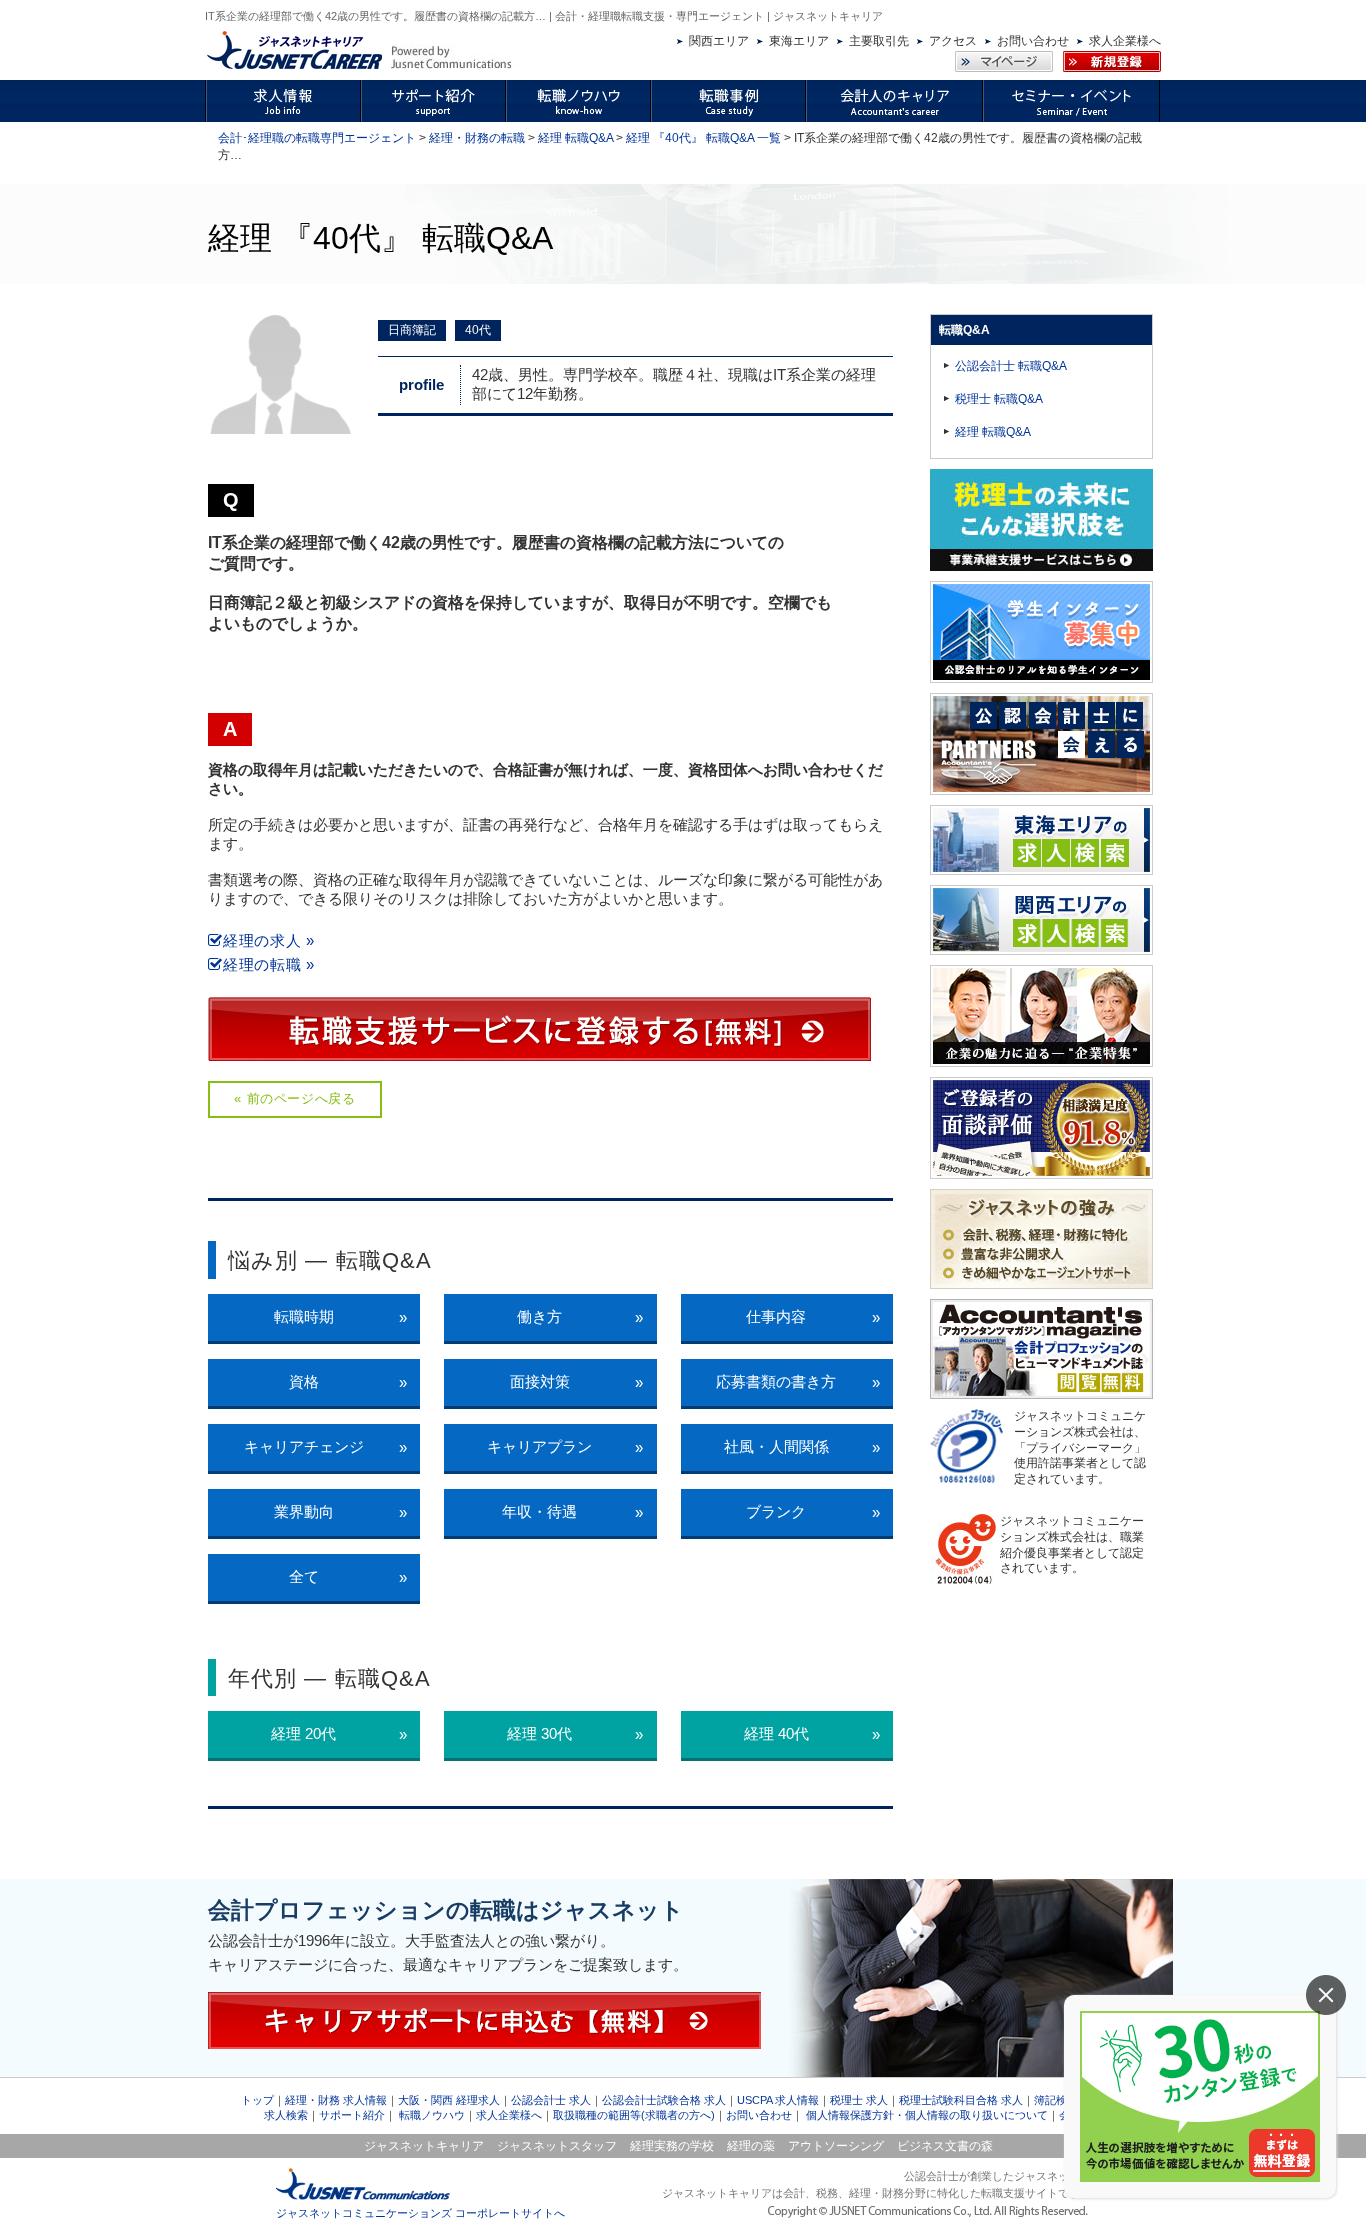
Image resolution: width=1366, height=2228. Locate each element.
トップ (257, 2100)
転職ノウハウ (432, 2115)
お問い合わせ (1033, 41)
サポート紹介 (352, 2115)
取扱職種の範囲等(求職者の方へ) (634, 2115)
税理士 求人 (859, 2100)
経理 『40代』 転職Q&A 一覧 (703, 138)
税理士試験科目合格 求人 (961, 2100)
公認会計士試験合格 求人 (664, 2100)
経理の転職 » (269, 964)
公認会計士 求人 (551, 2100)
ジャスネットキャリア (424, 2146)
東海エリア (799, 41)
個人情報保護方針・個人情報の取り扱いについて (927, 2115)
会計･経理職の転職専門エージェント (317, 138)
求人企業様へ (1125, 41)
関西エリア (719, 41)
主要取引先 (879, 41)
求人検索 (286, 2115)
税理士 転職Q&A (999, 399)
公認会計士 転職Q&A (1011, 366)
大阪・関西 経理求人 (449, 2100)
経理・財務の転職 (477, 138)
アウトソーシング (836, 2146)
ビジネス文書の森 (945, 2146)
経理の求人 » (269, 940)
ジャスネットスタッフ (557, 2146)
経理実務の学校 (672, 2146)
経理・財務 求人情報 (336, 2100)
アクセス (953, 41)
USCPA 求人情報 (778, 2100)
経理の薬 (751, 2146)
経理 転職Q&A (575, 138)
